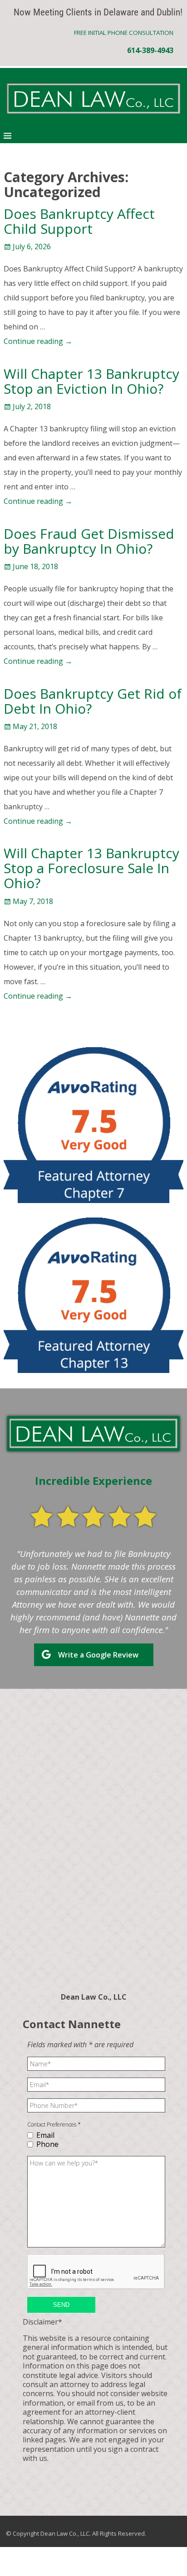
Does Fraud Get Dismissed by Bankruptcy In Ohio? (89, 541)
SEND (61, 2305)
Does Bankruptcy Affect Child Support (79, 221)
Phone (47, 2144)
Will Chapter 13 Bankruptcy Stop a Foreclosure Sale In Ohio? (91, 868)
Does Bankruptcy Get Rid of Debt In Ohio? (93, 701)
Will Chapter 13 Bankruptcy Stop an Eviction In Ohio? (91, 381)
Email (45, 2135)
